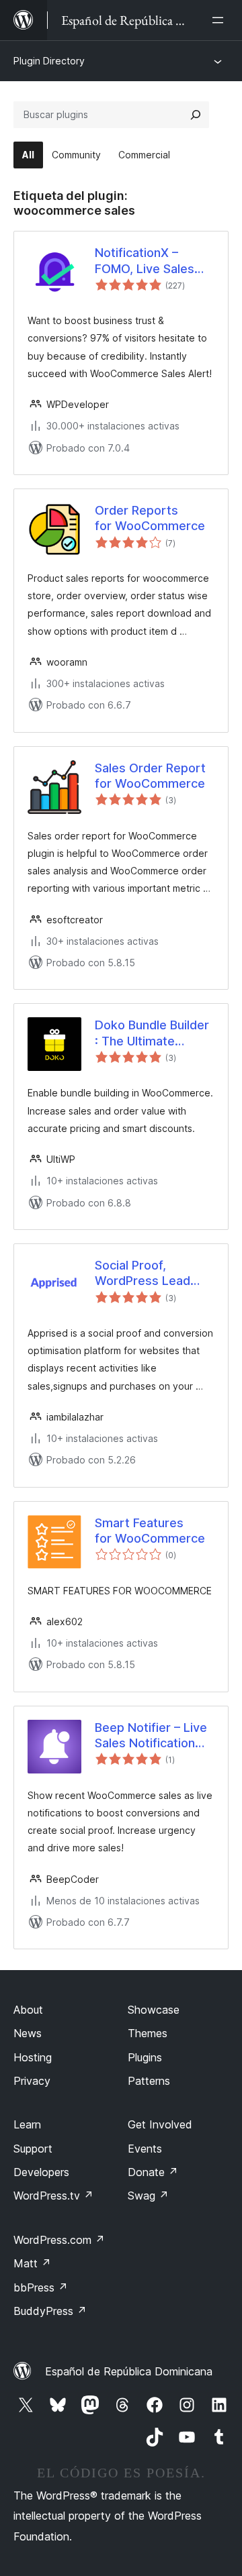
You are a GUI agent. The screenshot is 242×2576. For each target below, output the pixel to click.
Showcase (154, 2010)
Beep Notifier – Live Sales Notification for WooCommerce (151, 1736)
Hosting (33, 2057)
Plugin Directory (49, 61)
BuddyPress (50, 2311)
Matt (32, 2263)
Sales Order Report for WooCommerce (150, 776)
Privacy (32, 2081)
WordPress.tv (53, 2196)
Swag (148, 2196)
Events (145, 2149)
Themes (148, 2033)
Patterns (149, 2081)
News (28, 2033)
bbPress (41, 2287)
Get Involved (160, 2124)
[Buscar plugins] (196, 115)
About (28, 2010)
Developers (41, 2172)
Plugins (145, 2057)
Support (33, 2149)
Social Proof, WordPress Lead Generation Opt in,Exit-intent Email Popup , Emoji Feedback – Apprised (147, 1274)
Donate (153, 2172)
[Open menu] (220, 20)
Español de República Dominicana (129, 2371)
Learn (27, 2124)
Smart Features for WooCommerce (150, 1531)
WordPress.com (59, 2240)
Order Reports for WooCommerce (150, 518)
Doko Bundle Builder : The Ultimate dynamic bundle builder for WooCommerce (152, 1033)
